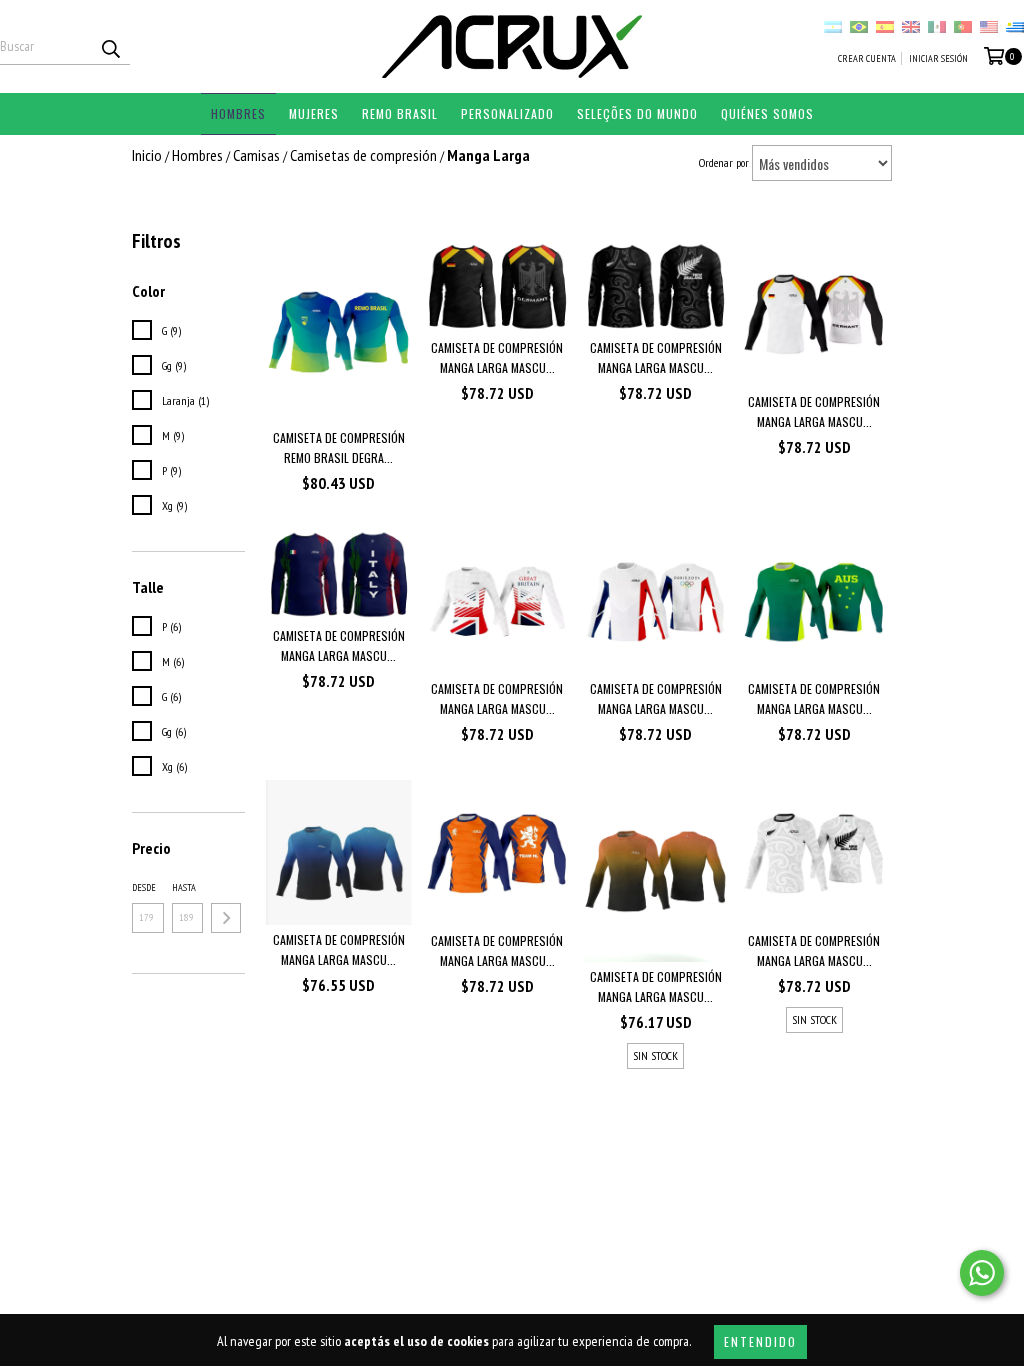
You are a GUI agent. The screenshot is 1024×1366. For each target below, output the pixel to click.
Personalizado (507, 113)
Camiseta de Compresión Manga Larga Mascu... (497, 357)
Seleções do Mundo (637, 113)
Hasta (184, 887)
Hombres (238, 113)
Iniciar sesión (938, 58)
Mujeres (314, 113)
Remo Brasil (400, 113)
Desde (144, 887)
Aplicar (226, 918)
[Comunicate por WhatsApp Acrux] (982, 1273)
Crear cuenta (867, 58)
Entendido (760, 1341)
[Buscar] (110, 47)
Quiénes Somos (767, 113)
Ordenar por (724, 162)
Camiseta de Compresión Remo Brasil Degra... (339, 447)
